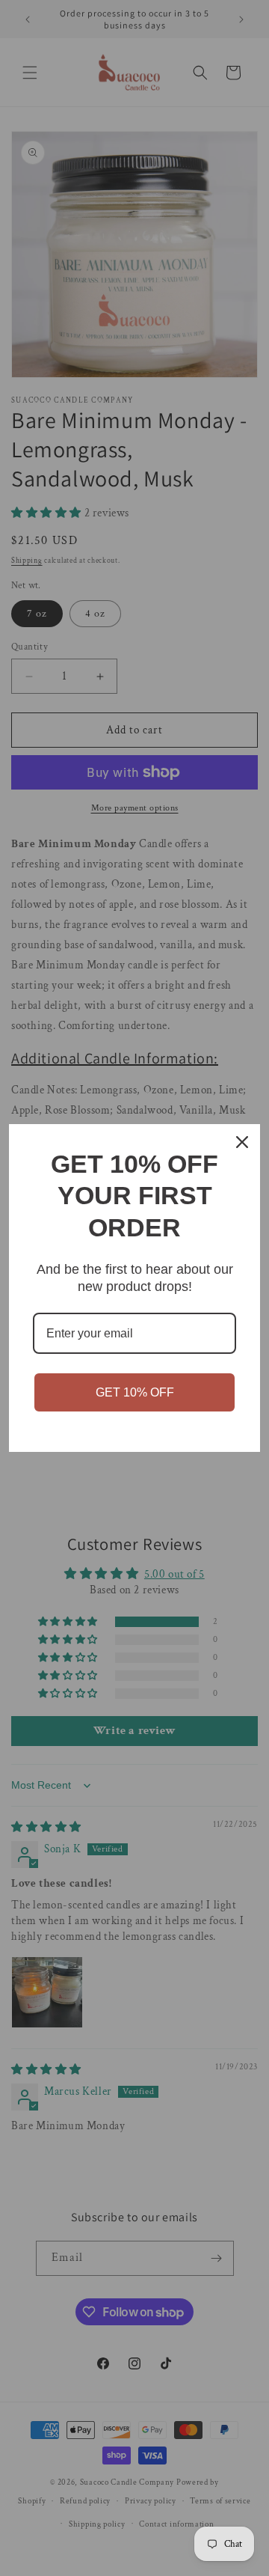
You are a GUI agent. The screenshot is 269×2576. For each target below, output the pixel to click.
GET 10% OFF (135, 1392)
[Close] (242, 1142)
